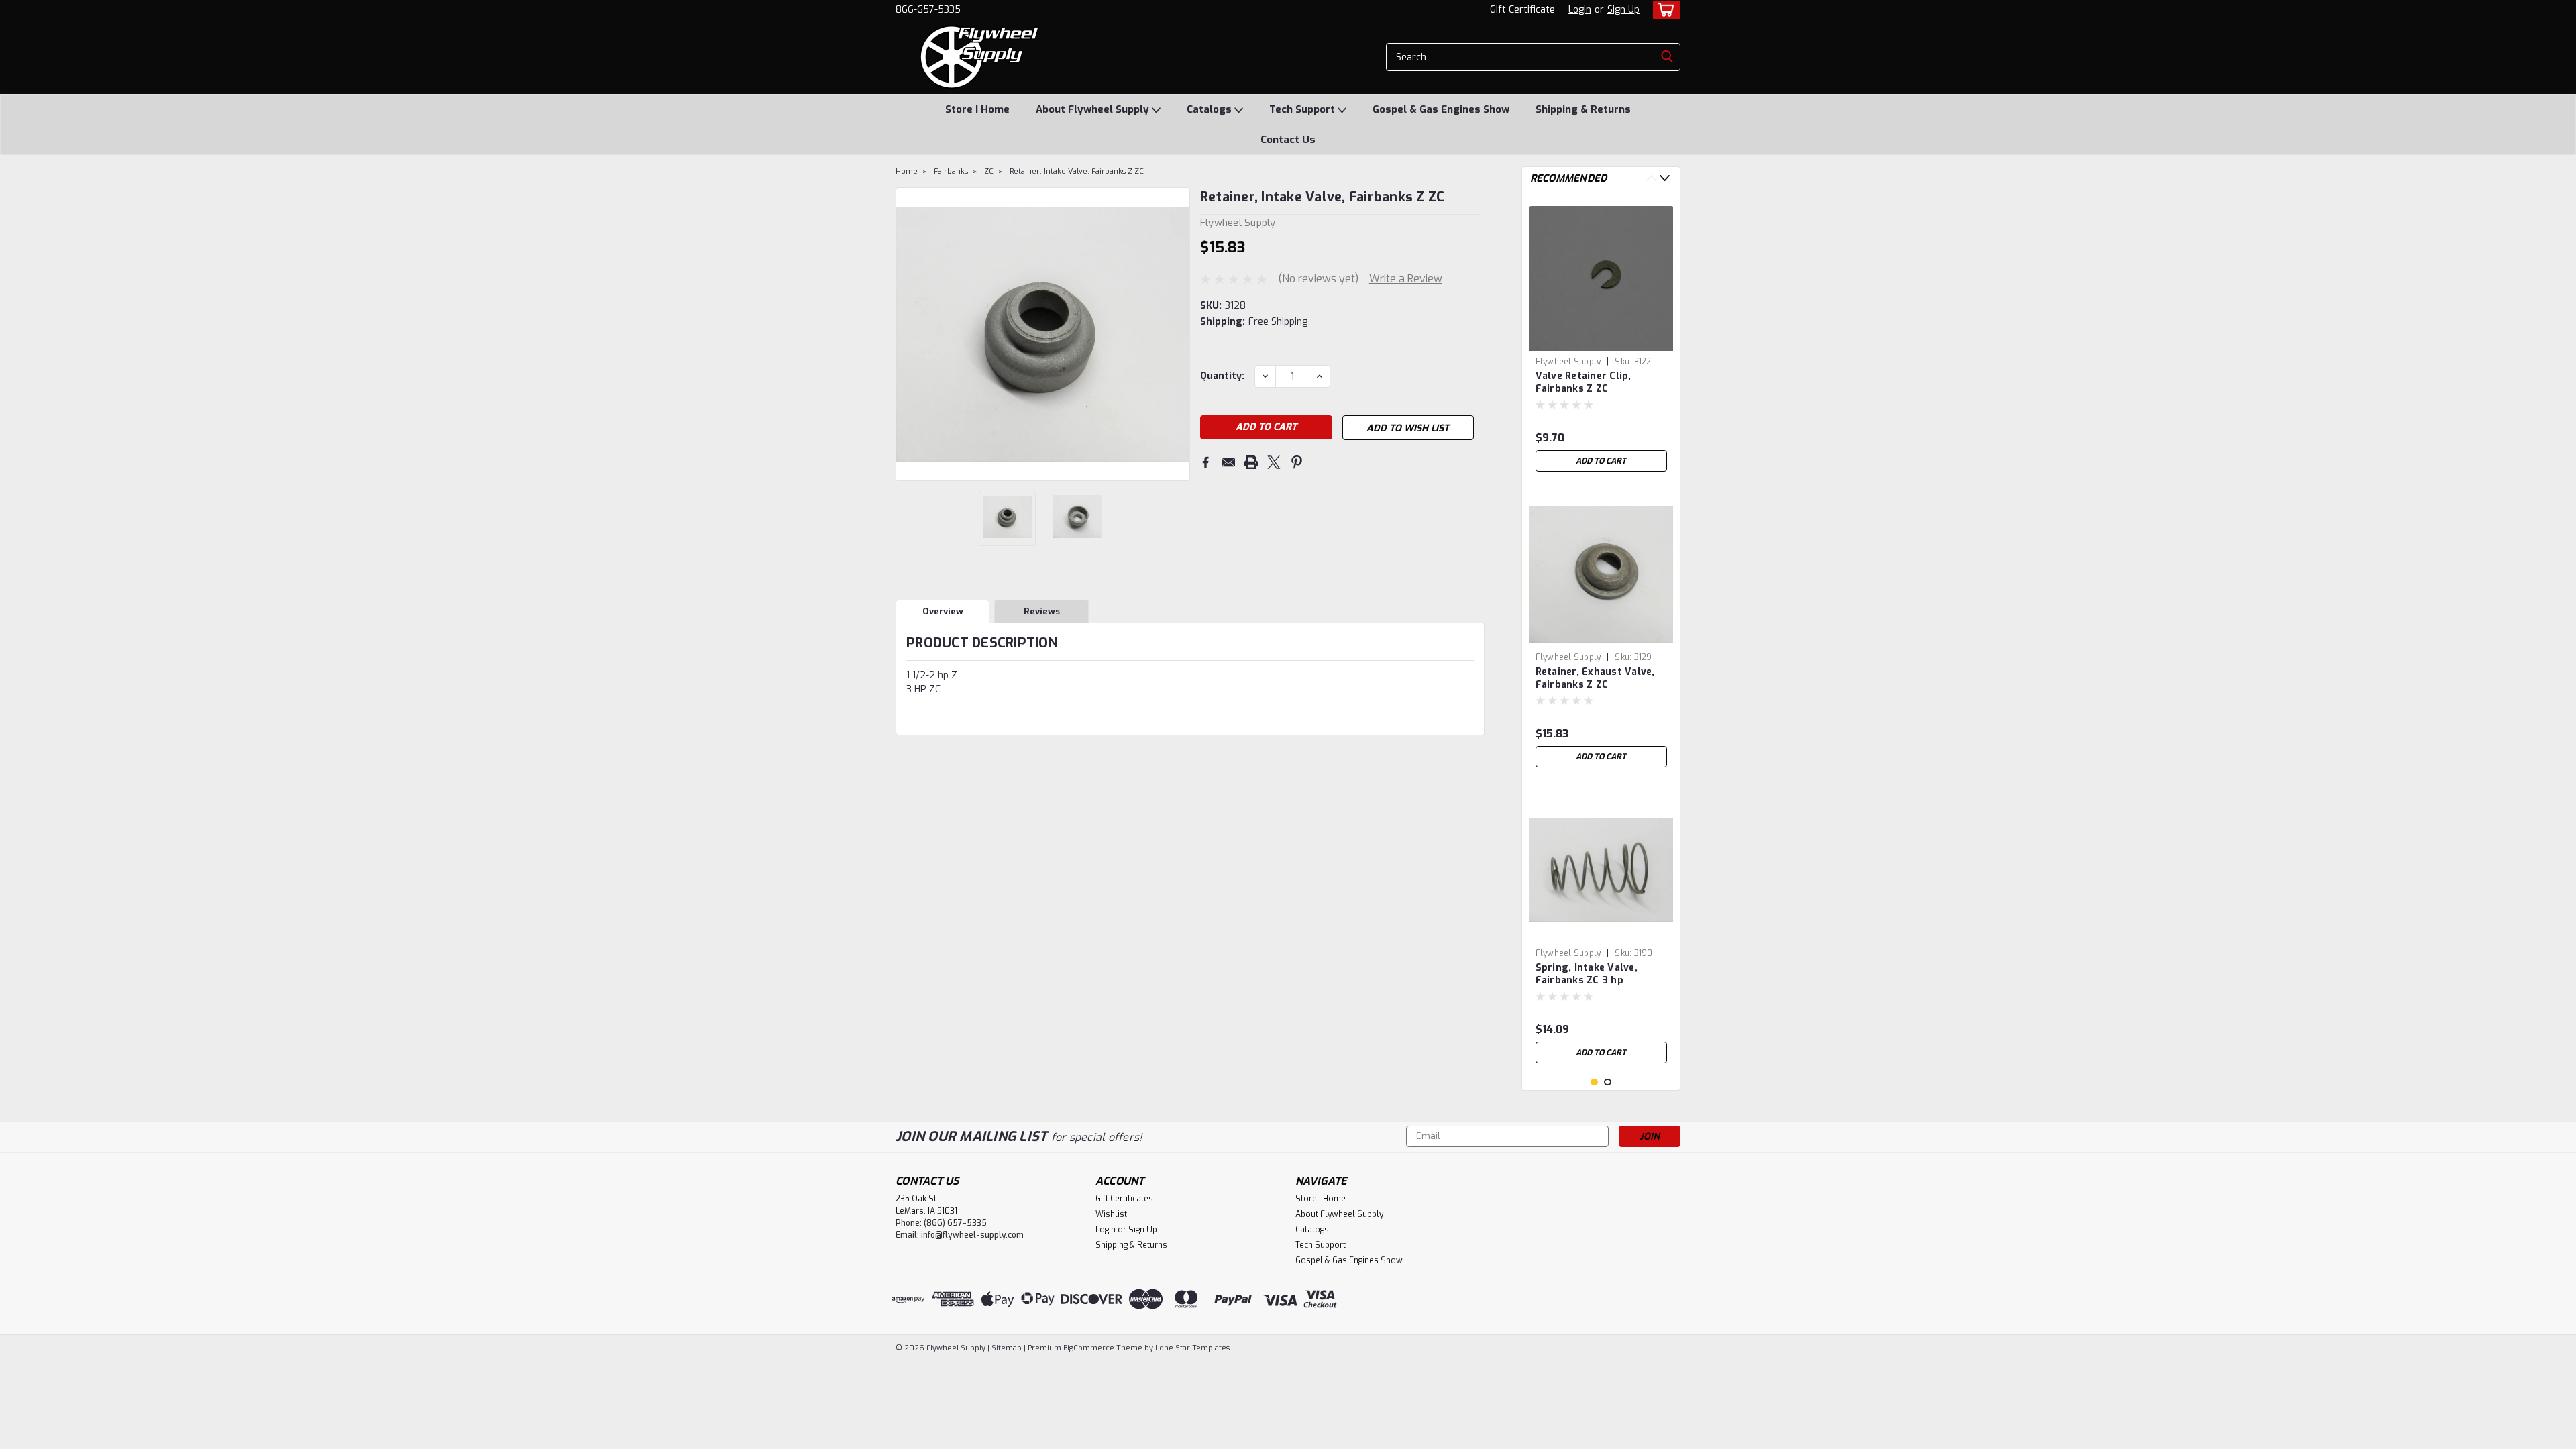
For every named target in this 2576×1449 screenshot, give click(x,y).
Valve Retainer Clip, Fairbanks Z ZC (1584, 382)
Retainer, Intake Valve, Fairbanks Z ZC (1077, 171)
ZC (989, 171)
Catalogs (1211, 109)
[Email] (1228, 462)
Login (1580, 10)
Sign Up (1623, 10)
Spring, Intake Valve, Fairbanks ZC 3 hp (1587, 974)
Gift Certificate (1522, 10)
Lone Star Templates (1192, 1348)
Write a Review (1406, 279)
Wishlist (1111, 1214)
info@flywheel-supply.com (972, 1235)
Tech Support (1303, 109)
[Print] (1251, 462)
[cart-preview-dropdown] (1663, 10)
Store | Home (977, 109)
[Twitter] (1274, 462)
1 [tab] (1594, 1082)
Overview (943, 611)
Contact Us (1288, 140)
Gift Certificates (1124, 1199)
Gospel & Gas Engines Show (1441, 109)
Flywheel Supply (1568, 362)
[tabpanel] (1601, 339)
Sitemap (1007, 1348)
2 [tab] (1608, 1082)
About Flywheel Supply (1094, 109)
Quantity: (1222, 376)
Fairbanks (951, 171)
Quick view (1601, 932)
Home (907, 171)
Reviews (1042, 611)
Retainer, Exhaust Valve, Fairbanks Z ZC (1595, 678)
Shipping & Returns (1583, 109)
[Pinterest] (1297, 462)
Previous (907, 334)
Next (1178, 334)
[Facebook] (1205, 462)
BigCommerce (1089, 1348)
